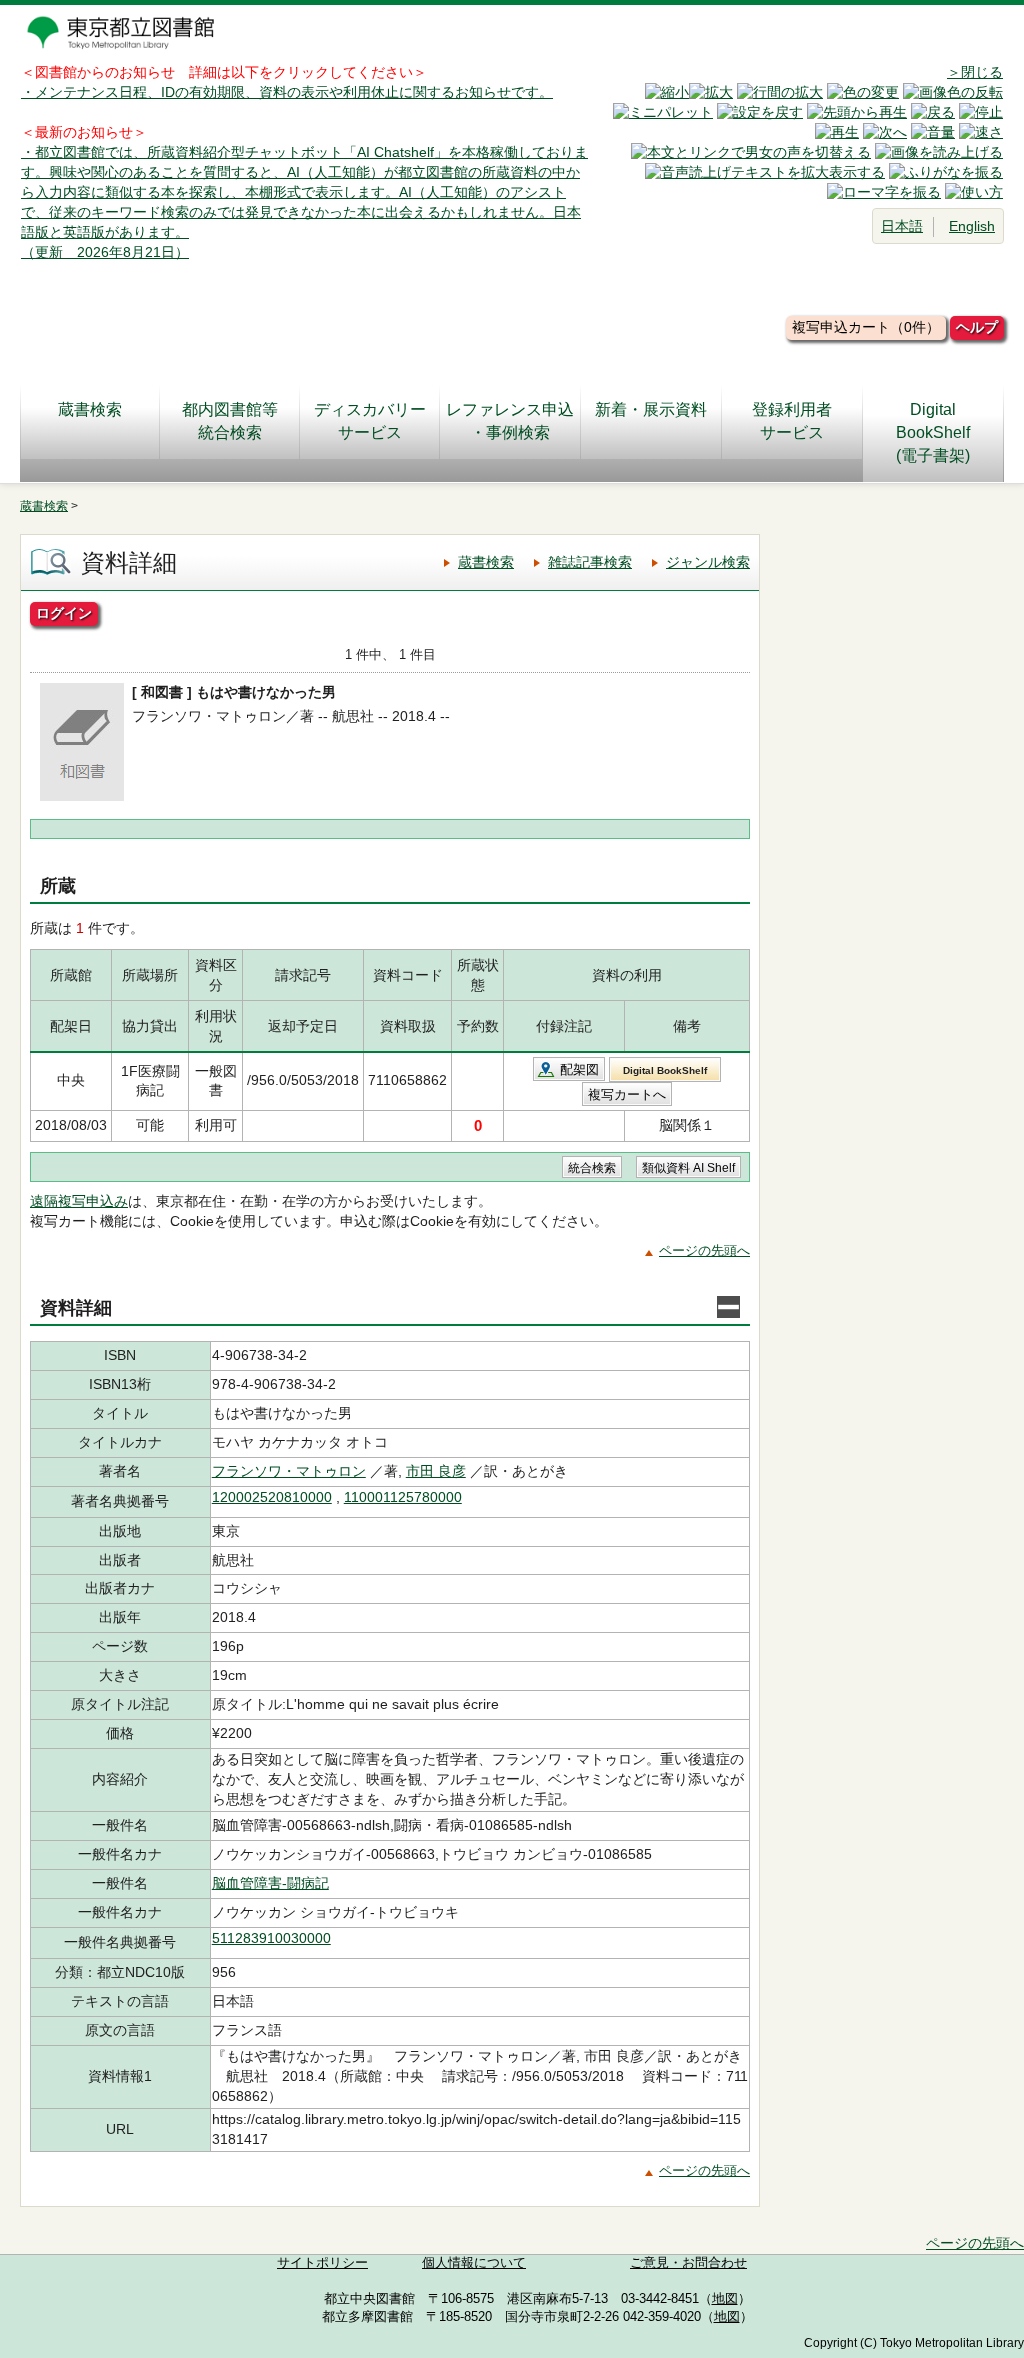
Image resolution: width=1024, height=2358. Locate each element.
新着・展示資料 (651, 409)
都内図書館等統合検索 (230, 421)
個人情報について (474, 2263)
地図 (725, 2299)
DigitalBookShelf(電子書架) (933, 432)
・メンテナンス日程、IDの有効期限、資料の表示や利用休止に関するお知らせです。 (287, 92)
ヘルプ (977, 327)
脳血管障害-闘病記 (270, 1883)
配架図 (579, 1069)
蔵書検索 (90, 409)
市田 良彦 (436, 1471)
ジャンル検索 (708, 562)
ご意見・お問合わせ (688, 2263)
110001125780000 (403, 1497)
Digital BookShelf (665, 1070)
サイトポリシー (322, 2263)
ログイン (64, 613)
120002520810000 (272, 1497)
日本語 (902, 226)
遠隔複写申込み (79, 1201)
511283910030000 (271, 1938)
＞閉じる (975, 72)
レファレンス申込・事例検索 (510, 421)
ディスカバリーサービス (370, 421)
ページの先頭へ (704, 1250)
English (972, 226)
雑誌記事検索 (590, 562)
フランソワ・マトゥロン (289, 1471)
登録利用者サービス (792, 421)
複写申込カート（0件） (866, 327)
